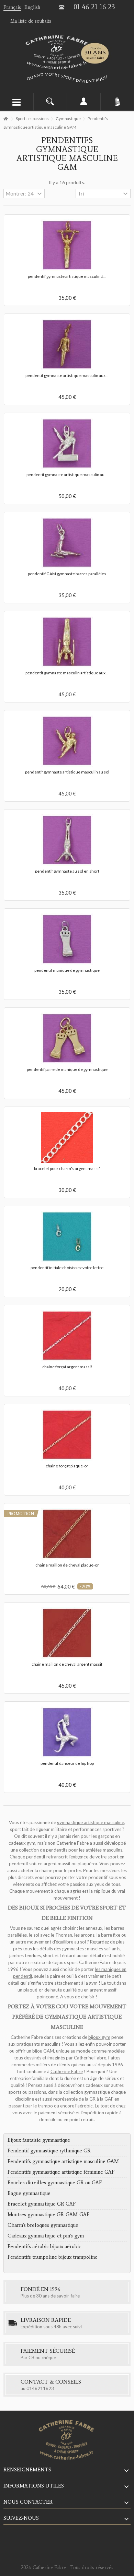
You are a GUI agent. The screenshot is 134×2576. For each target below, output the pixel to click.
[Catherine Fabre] (67, 52)
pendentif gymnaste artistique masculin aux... (67, 375)
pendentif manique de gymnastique (67, 970)
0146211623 (40, 2388)
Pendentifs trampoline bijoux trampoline (53, 2257)
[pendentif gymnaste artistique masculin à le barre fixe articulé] (67, 245)
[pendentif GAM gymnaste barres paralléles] (67, 543)
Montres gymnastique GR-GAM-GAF (48, 2214)
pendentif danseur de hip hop (67, 1763)
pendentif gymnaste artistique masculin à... (67, 276)
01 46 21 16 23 (94, 7)
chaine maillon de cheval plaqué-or (67, 1565)
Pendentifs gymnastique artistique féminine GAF (61, 2172)
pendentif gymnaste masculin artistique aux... (67, 673)
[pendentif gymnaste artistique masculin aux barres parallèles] (67, 344)
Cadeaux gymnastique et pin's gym (46, 2236)
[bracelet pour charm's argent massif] (67, 1137)
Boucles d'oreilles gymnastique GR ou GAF (55, 2183)
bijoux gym (99, 2037)
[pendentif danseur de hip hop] (67, 1732)
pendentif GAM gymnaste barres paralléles (67, 574)
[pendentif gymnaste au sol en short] (67, 840)
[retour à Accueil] (5, 119)
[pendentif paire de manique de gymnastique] (67, 1038)
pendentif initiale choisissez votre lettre (67, 1268)
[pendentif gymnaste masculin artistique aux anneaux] (67, 642)
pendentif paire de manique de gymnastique (67, 1069)
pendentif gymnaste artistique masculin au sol (67, 772)
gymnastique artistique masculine (91, 1822)
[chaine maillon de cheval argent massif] (67, 1633)
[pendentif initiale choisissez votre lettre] (67, 1237)
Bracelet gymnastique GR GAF (42, 2204)
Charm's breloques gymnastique (43, 2225)
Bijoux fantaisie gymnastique (39, 2140)
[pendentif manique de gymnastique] (67, 939)
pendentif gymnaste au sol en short (67, 871)
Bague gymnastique (29, 2193)
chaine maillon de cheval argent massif (67, 1664)
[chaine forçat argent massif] (67, 1336)
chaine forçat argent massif (67, 1367)
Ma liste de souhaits (31, 21)
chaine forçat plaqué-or (67, 1466)
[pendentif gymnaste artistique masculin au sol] (67, 741)
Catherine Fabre (67, 2071)
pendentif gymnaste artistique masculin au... (67, 475)
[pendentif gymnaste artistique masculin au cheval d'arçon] (67, 444)
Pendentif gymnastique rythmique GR (49, 2151)
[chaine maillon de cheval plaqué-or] (67, 1534)
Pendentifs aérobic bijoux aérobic (44, 2246)
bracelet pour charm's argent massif (67, 1168)
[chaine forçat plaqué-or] (67, 1435)
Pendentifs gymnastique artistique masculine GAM (63, 2161)
